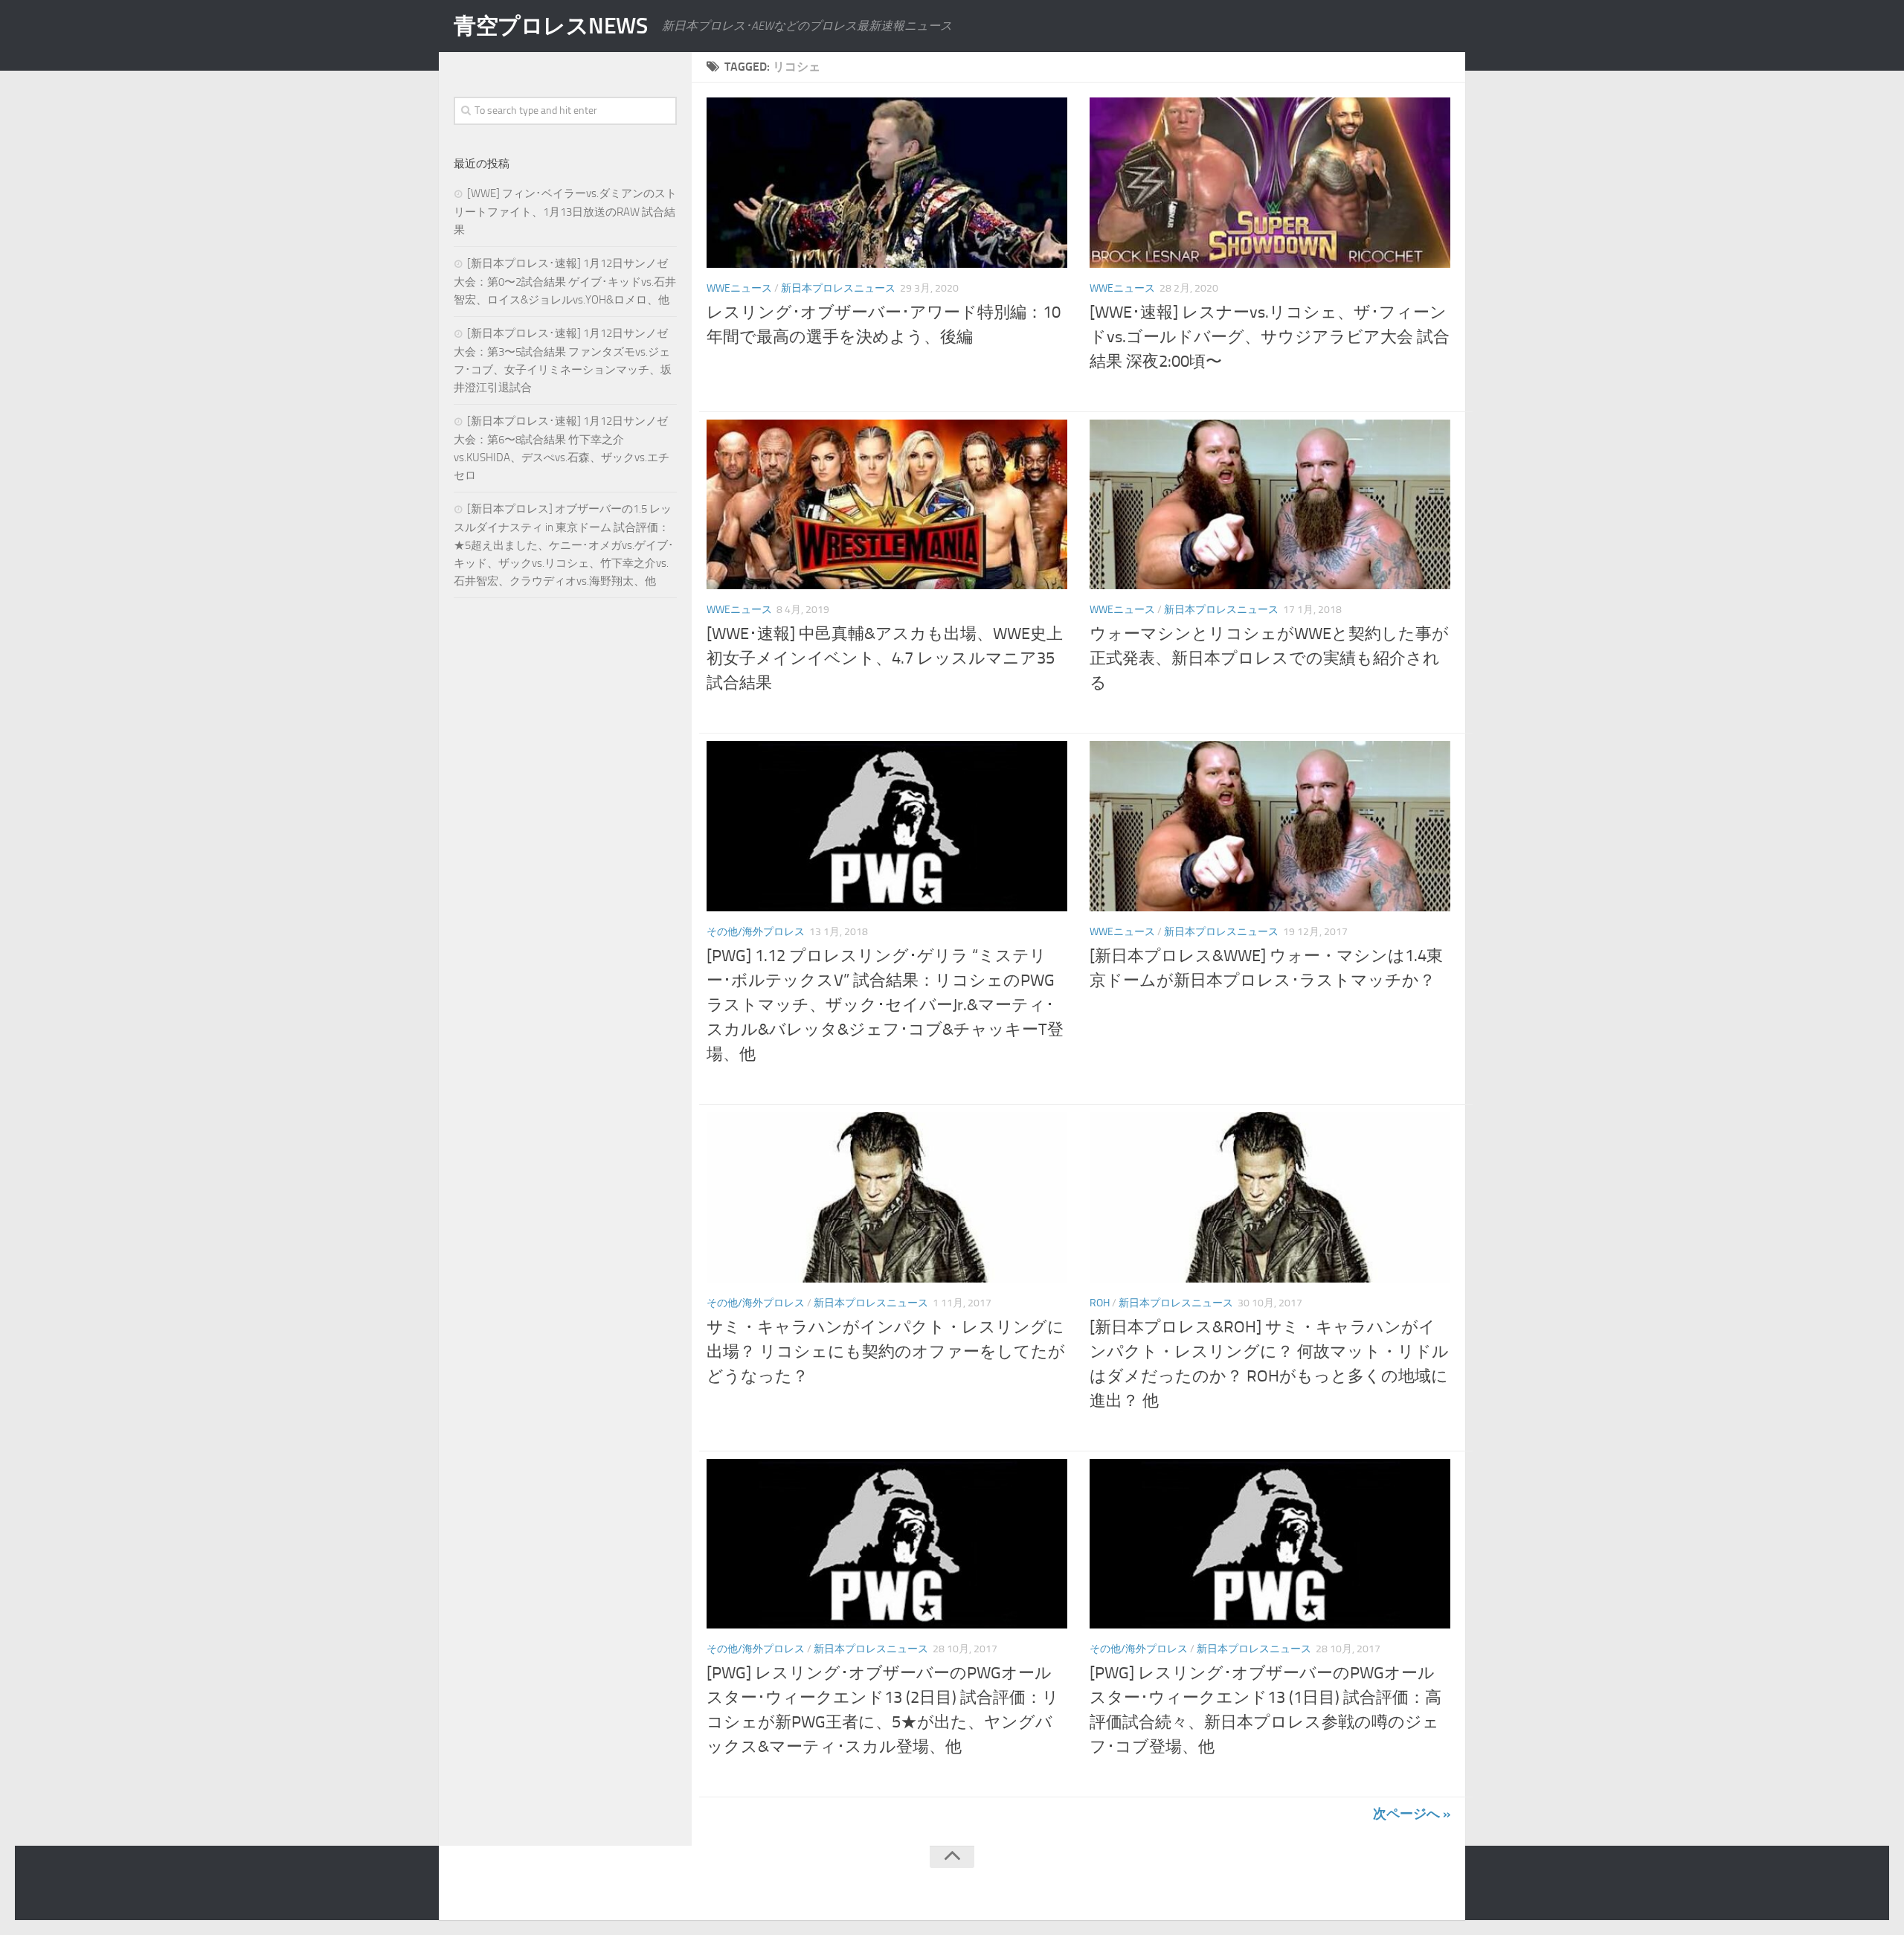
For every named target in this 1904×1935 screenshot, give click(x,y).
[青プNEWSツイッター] (1410, 1886)
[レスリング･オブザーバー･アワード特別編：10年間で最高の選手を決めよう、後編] (887, 183)
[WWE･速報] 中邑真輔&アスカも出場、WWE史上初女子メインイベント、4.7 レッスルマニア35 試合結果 (885, 658)
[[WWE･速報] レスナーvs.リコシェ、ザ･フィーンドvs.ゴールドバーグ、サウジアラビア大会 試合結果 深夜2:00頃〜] (1270, 183)
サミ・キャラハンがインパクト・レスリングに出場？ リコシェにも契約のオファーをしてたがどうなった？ (886, 1352)
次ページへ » (1412, 1814)
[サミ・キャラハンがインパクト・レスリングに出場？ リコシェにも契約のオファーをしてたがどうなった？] (887, 1197)
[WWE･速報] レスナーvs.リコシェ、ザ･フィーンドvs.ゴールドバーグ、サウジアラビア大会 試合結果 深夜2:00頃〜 (1270, 337)
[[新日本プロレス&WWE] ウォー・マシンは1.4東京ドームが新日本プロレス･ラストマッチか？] (1270, 826)
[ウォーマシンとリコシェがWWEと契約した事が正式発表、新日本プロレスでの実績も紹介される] (1270, 505)
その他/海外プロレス (756, 932)
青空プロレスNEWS (550, 26)
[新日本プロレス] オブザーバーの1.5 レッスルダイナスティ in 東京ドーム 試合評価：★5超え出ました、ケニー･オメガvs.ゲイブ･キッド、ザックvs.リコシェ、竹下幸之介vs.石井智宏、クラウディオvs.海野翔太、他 (564, 545)
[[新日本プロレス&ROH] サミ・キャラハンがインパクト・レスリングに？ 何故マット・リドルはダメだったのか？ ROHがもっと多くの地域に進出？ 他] (1270, 1197)
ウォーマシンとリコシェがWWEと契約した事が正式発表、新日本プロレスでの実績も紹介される (1269, 658)
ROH (1100, 1303)
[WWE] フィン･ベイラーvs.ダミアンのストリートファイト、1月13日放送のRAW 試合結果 (565, 212)
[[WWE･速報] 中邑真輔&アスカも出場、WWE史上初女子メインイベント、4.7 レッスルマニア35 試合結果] (887, 505)
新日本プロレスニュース (838, 288)
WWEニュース (739, 288)
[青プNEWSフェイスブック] (1440, 1886)
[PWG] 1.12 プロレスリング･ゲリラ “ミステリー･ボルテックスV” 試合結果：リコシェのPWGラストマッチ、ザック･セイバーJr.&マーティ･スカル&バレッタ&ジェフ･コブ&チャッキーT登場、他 (885, 1005)
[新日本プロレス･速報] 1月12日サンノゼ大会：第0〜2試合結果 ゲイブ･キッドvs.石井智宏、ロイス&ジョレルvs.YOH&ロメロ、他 (565, 282)
